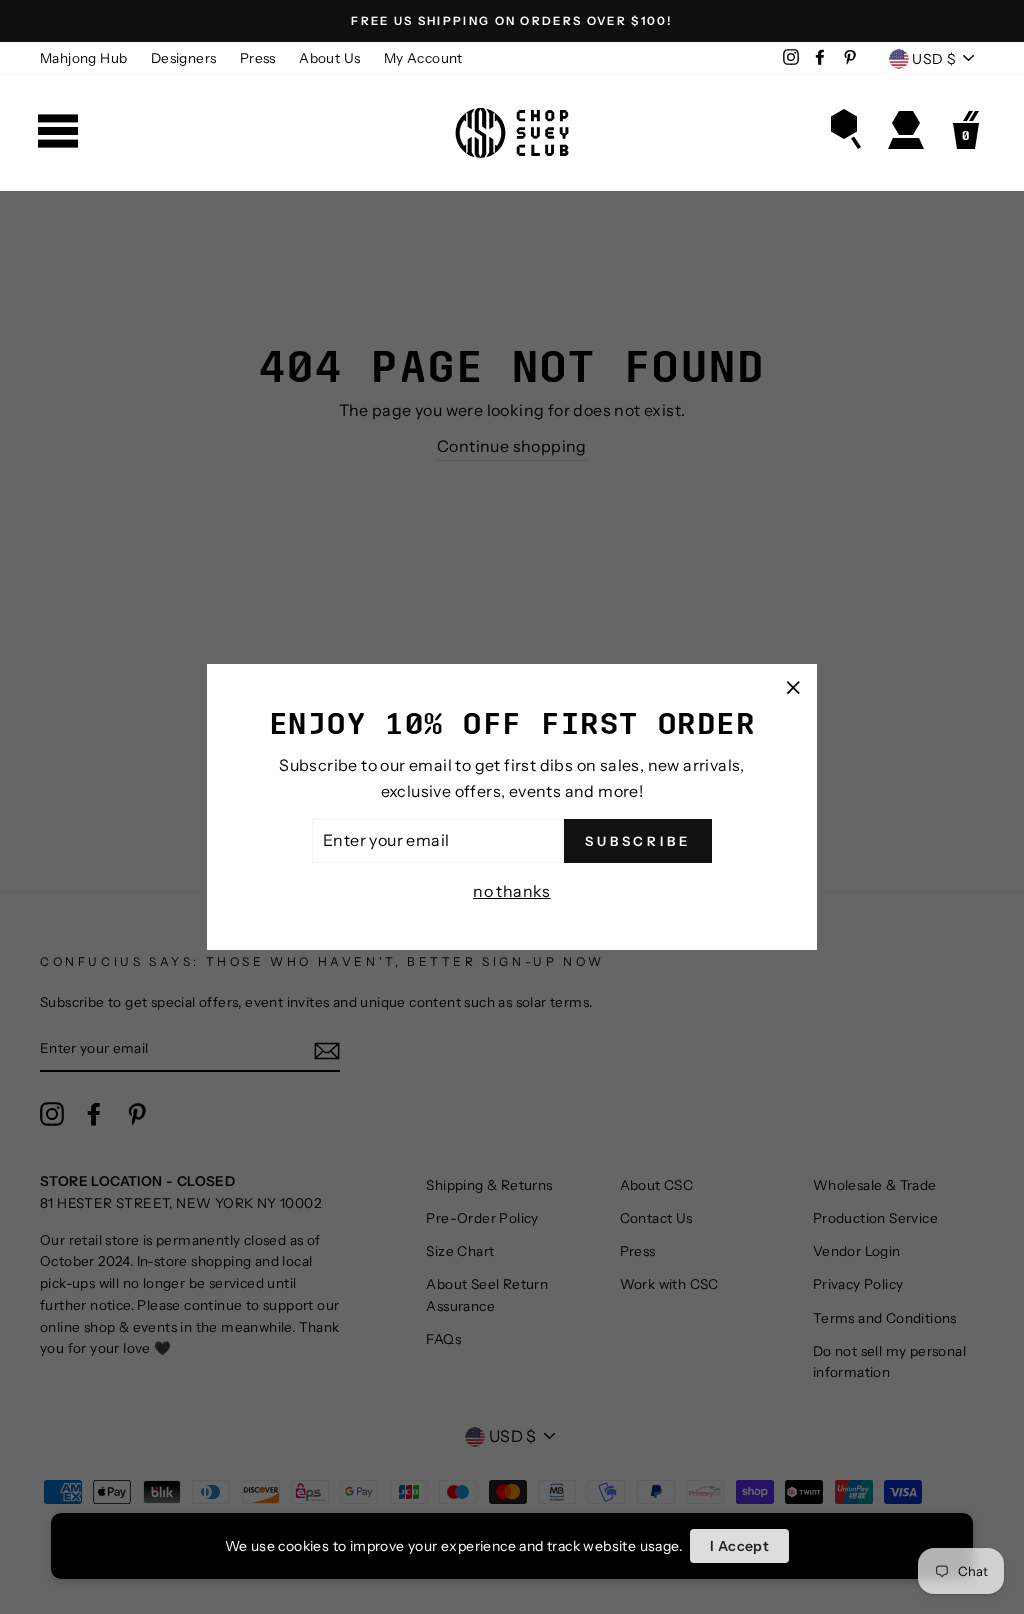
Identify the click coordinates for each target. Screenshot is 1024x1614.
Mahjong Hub (83, 58)
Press (258, 58)
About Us (329, 58)
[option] (512, 21)
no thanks (512, 891)
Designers (184, 58)
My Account (423, 58)
